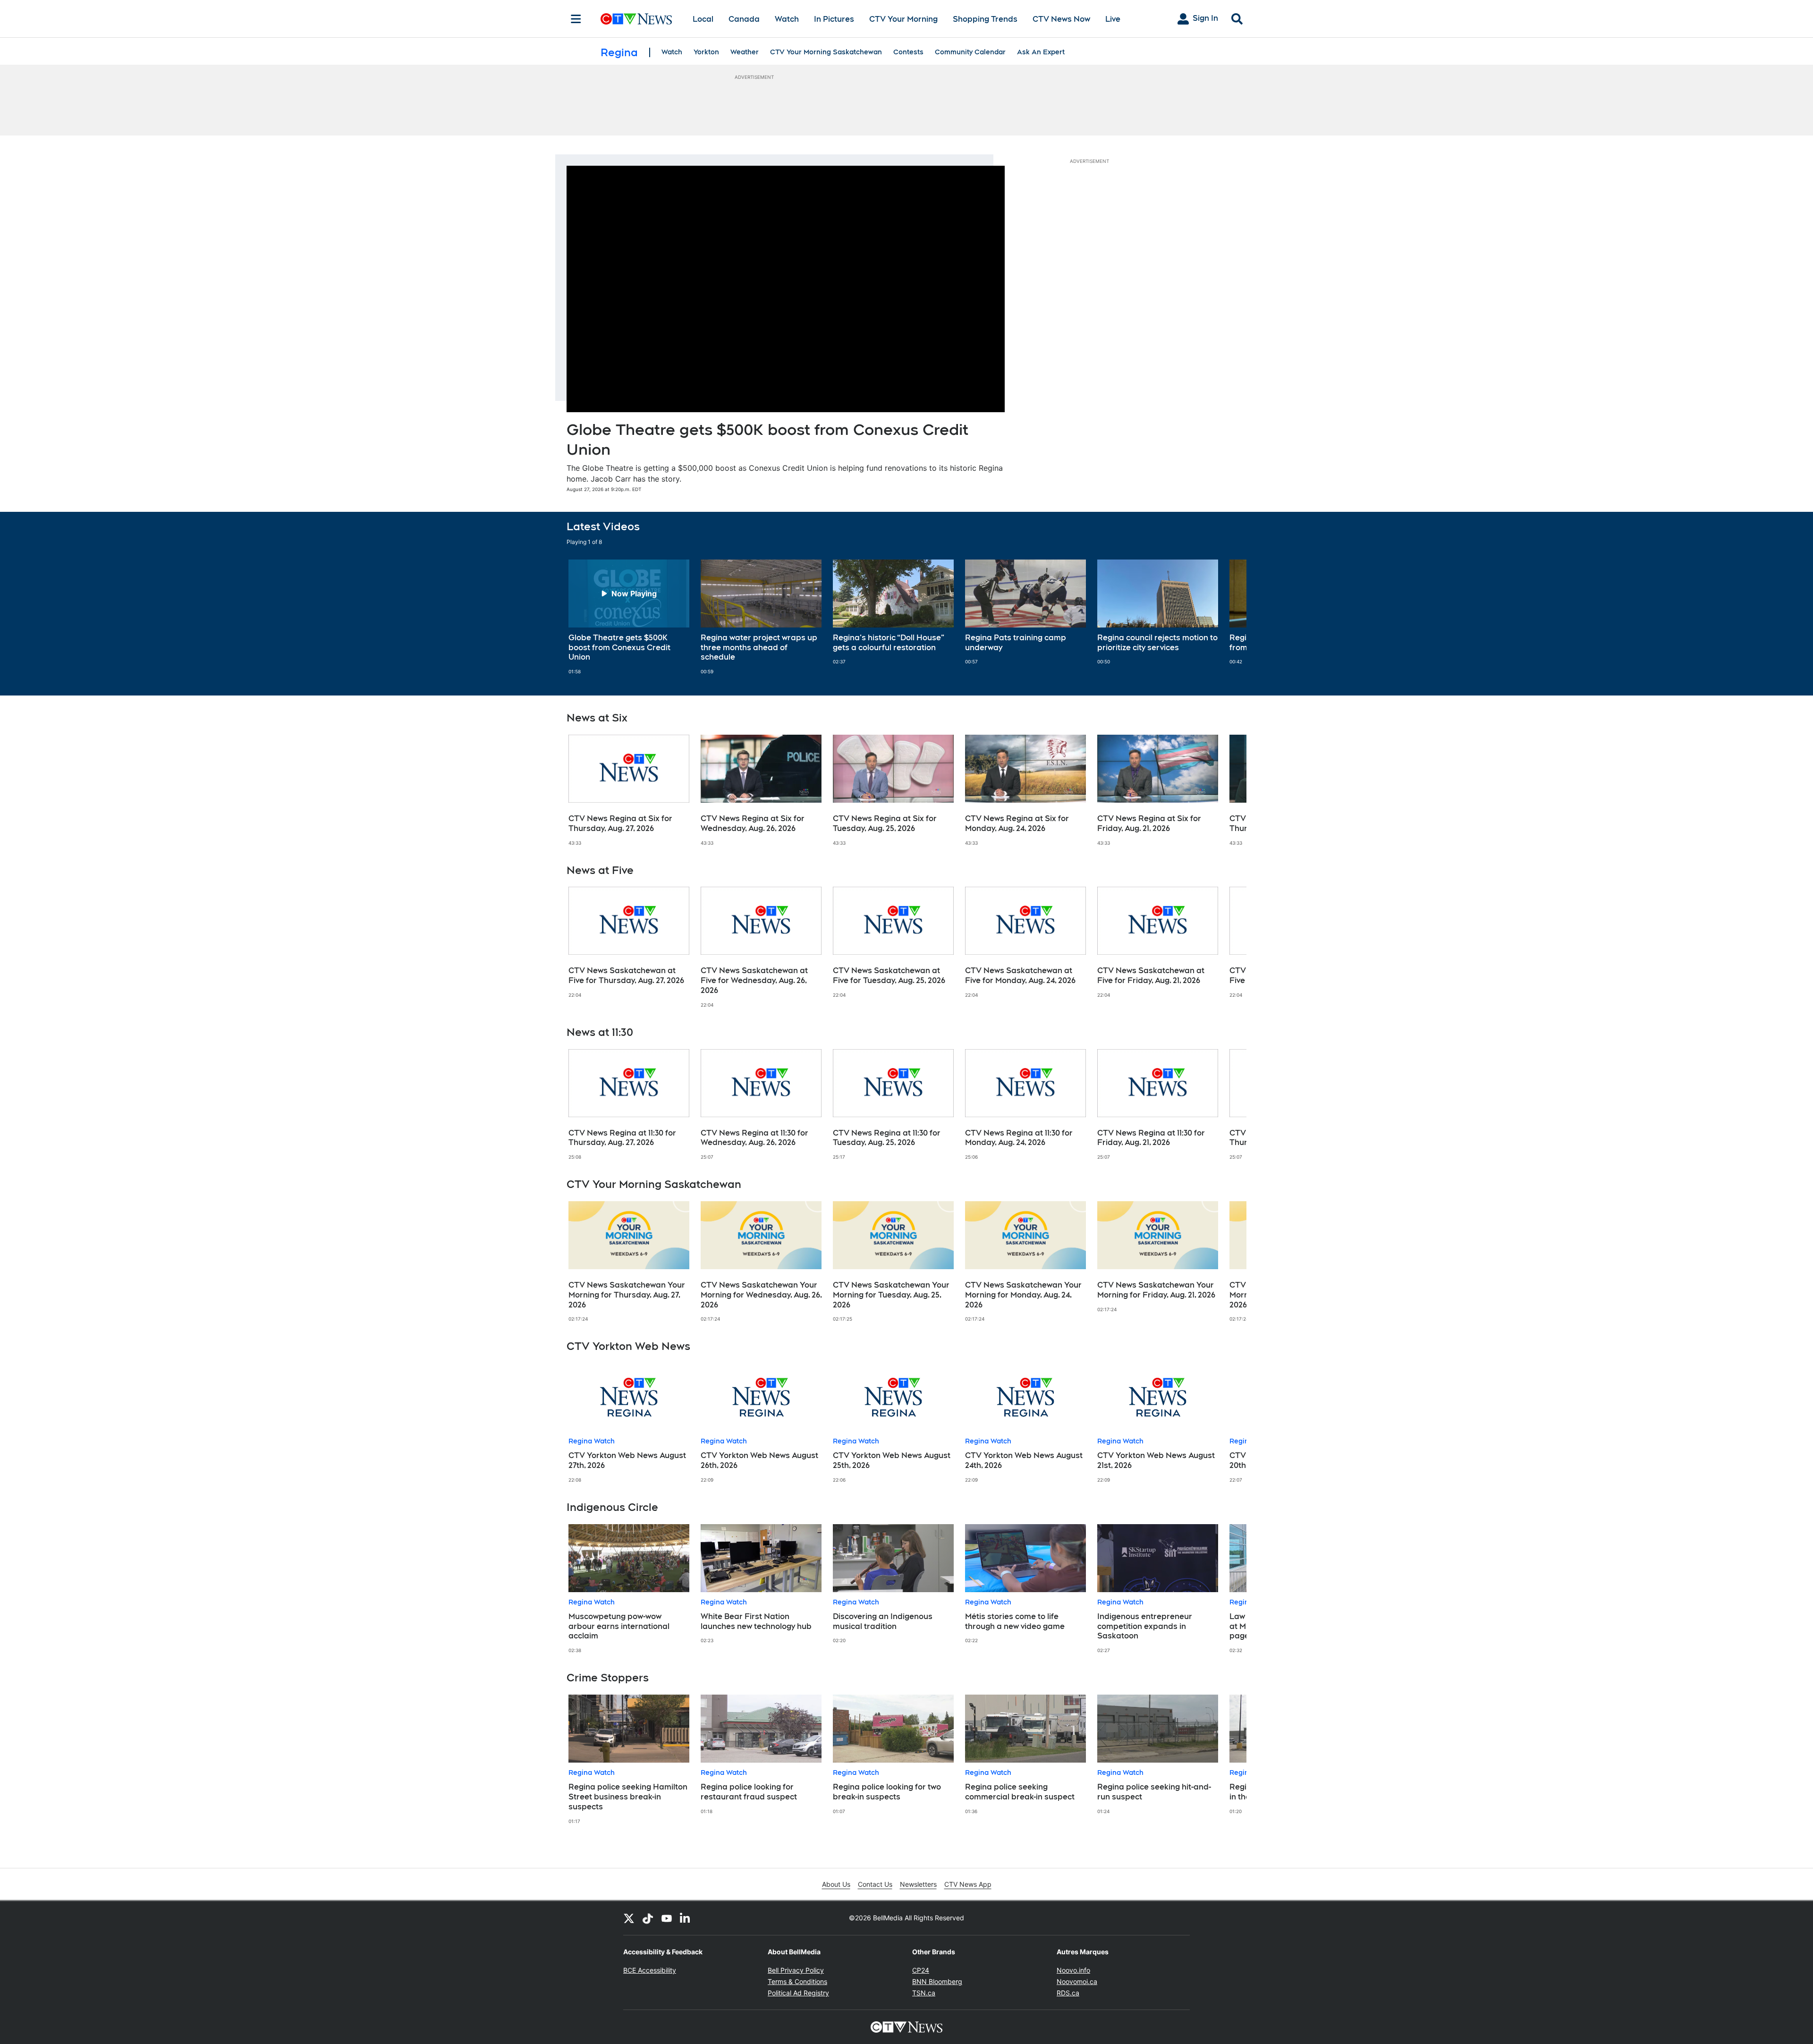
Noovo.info (1073, 1970)
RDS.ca (1068, 1993)
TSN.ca (924, 1993)
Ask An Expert (1041, 52)
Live (1113, 19)
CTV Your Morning (903, 19)
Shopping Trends (985, 19)
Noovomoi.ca (1077, 1981)
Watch (787, 19)
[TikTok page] (648, 1918)
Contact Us (875, 1884)
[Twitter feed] (629, 1918)
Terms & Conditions (797, 1981)
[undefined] (629, 617)
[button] (1228, 617)
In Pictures (834, 19)
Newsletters (918, 1884)
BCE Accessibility (650, 1970)
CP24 (921, 1970)
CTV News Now (1061, 19)
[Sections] (576, 19)
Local (703, 19)
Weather (745, 52)
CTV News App (968, 1884)
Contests (908, 52)
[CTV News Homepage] (636, 19)
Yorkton (706, 52)
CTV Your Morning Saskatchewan (826, 52)
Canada (744, 19)
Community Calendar (970, 52)
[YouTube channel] (667, 1918)
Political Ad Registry (798, 1993)
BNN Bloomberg (937, 1981)
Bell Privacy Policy (796, 1970)
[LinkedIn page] (686, 1918)
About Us (836, 1884)
